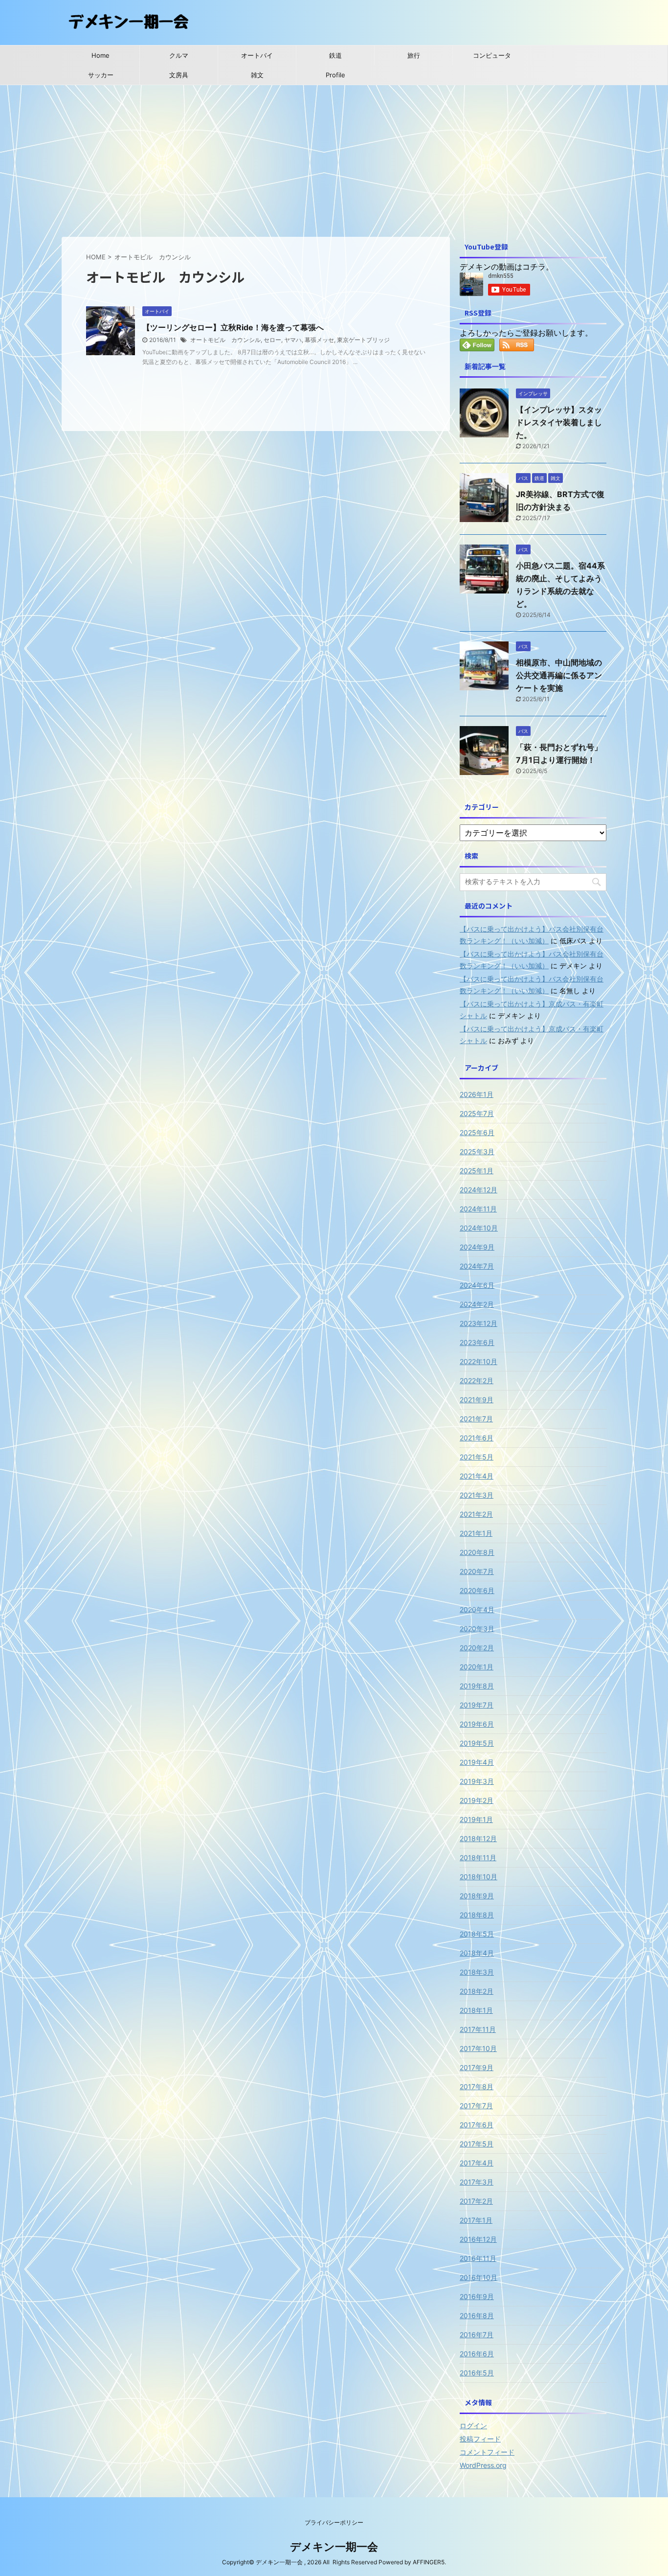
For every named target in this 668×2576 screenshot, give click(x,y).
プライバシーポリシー (334, 2522)
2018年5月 (477, 1934)
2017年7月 (476, 2106)
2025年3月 (477, 1151)
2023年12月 (479, 1323)
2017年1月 (476, 2220)
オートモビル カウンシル (225, 340)
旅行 (414, 55)
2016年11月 (478, 2258)
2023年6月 (477, 1342)
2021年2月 (476, 1514)
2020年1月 (477, 1667)
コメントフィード (487, 2452)
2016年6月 (477, 2354)
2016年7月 (477, 2335)
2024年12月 (479, 1190)
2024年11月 (478, 1209)
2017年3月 (477, 2182)
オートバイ (257, 55)
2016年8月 (477, 2315)
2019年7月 (477, 1705)
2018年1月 (476, 2010)
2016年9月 (477, 2296)
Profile (335, 75)
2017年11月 (478, 2029)
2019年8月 (477, 1686)
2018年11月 (478, 1858)
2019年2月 (477, 1800)
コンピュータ (492, 55)
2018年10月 (479, 1877)
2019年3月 (477, 1781)
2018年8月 (477, 1915)
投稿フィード (480, 2439)
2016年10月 (479, 2277)
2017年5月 (477, 2144)
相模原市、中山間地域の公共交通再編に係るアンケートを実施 (559, 675)
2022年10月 (479, 1361)
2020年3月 (477, 1629)
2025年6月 (477, 1132)
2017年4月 (477, 2163)
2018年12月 (478, 1838)
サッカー (101, 75)
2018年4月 (477, 1953)
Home (100, 55)
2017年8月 (477, 2086)
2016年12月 (478, 2239)
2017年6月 (477, 2125)
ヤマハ (293, 340)
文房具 (179, 75)
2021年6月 (477, 1438)
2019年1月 (476, 1819)
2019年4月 (477, 1762)
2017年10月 (478, 2048)
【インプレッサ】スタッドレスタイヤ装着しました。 (559, 422)
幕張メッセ (319, 340)
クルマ (179, 55)
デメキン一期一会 (334, 2547)
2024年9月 (477, 1247)
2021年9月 (477, 1400)
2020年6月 (477, 1590)
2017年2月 (476, 2201)
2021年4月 (477, 1476)
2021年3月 (477, 1495)
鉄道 (335, 55)
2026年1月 (477, 1094)
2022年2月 (477, 1380)
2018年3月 (477, 1972)
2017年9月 (477, 2067)
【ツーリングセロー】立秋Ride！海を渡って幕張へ (233, 327)
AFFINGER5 (429, 2562)
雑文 (257, 75)
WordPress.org (483, 2465)
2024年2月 (477, 1304)
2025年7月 (477, 1113)
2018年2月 (477, 1991)
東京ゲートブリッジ (363, 340)
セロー (272, 340)
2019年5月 (477, 1743)
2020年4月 (477, 1609)
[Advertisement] (334, 159)
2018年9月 (477, 1896)
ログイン (473, 2426)
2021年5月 (477, 1457)
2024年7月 (477, 1266)
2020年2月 (477, 1648)
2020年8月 (477, 1552)
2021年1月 (476, 1533)
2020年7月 (477, 1571)
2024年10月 (479, 1228)
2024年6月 (477, 1285)
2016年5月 (477, 2373)
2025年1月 (477, 1171)
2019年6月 (477, 1724)
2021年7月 (476, 1419)
